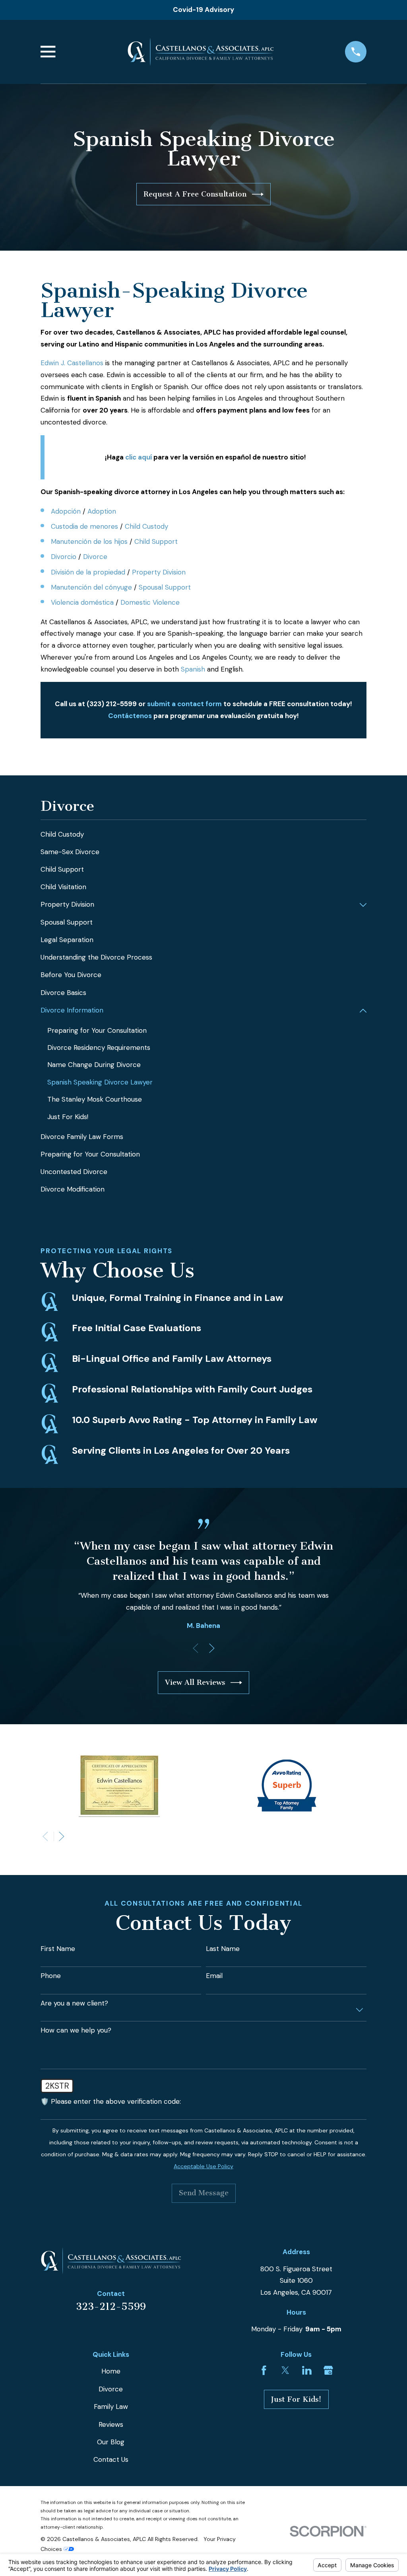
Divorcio (64, 557)
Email (214, 1976)
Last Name (223, 1949)
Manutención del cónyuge (91, 587)
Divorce (95, 557)
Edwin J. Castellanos (72, 363)
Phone (51, 1976)
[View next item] (212, 1648)
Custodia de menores (84, 526)
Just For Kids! (296, 2399)
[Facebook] (264, 2370)
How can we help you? (76, 2030)
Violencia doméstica (82, 602)
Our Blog (111, 2442)
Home (111, 2371)
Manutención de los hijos (89, 541)
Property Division (159, 572)
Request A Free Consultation (195, 194)
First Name (58, 1949)
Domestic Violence (150, 602)
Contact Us (111, 2459)
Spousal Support (165, 587)
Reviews (111, 2424)
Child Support (156, 541)
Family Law (111, 2407)
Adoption (102, 511)
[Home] (201, 52)
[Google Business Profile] (328, 2370)
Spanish (193, 669)
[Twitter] (285, 2370)
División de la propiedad (88, 572)
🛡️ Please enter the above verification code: (111, 2101)
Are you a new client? (74, 2003)
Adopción (66, 511)
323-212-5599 (111, 2306)
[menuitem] (203, 835)
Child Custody (146, 526)
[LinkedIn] (307, 2370)
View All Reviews (195, 1682)
